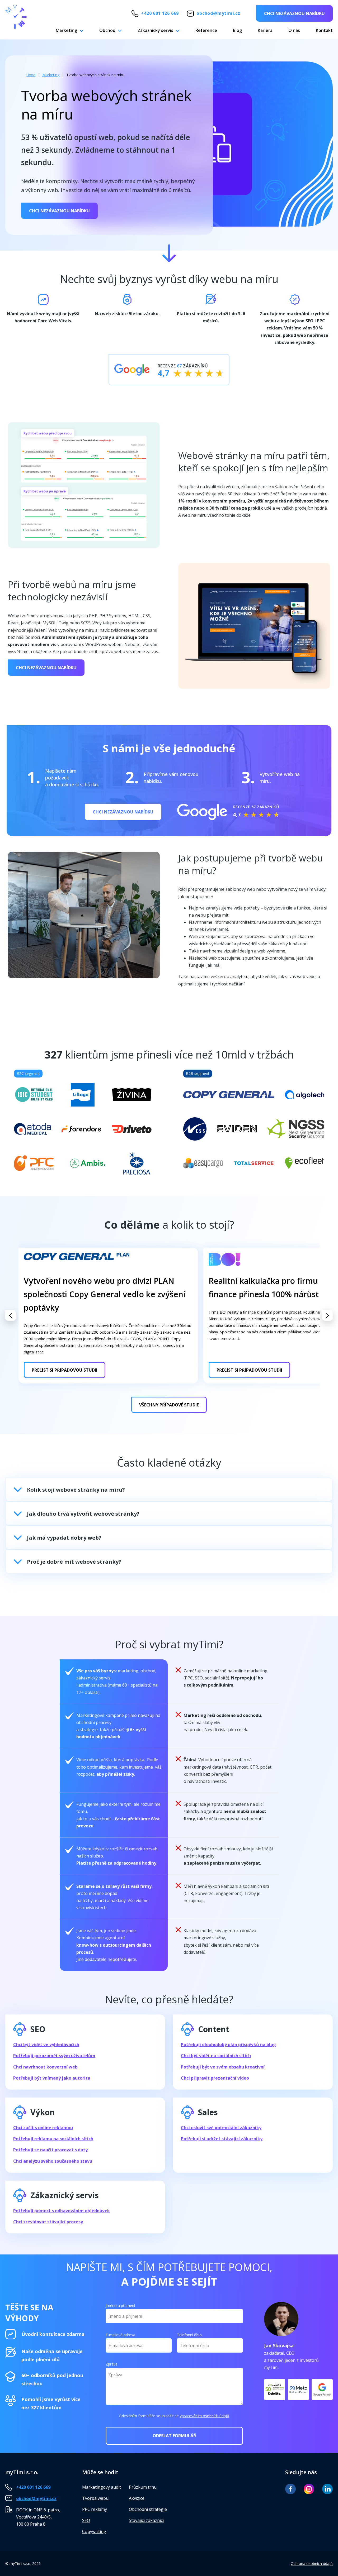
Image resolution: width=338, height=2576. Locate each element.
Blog (237, 30)
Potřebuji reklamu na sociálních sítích (53, 2139)
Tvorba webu (95, 2498)
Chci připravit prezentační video (215, 2078)
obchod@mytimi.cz (218, 13)
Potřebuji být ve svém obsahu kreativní (223, 2067)
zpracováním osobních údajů (205, 2416)
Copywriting (94, 2531)
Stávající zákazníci (146, 2520)
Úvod (31, 75)
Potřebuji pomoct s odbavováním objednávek (62, 2211)
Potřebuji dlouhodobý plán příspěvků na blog (228, 2044)
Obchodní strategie (148, 2509)
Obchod (107, 30)
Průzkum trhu (143, 2487)
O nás (294, 30)
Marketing (66, 30)
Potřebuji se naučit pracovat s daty (50, 2150)
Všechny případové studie (169, 1405)
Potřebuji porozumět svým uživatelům (54, 2056)
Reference (206, 30)
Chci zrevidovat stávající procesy (48, 2222)
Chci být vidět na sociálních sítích (216, 2056)
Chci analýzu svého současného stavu (53, 2161)
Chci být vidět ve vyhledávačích (46, 2044)
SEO (86, 2520)
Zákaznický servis (155, 30)
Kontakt (324, 30)
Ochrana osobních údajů (312, 2563)
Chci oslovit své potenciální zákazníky (221, 2128)
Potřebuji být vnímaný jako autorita (52, 2078)
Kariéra (265, 30)
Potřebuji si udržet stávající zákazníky (222, 2139)
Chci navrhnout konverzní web (45, 2067)
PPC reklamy (95, 2509)
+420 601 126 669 (160, 13)
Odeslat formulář (174, 2436)
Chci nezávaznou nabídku (294, 13)
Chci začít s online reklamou (43, 2128)
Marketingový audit (102, 2487)
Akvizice (137, 2498)
